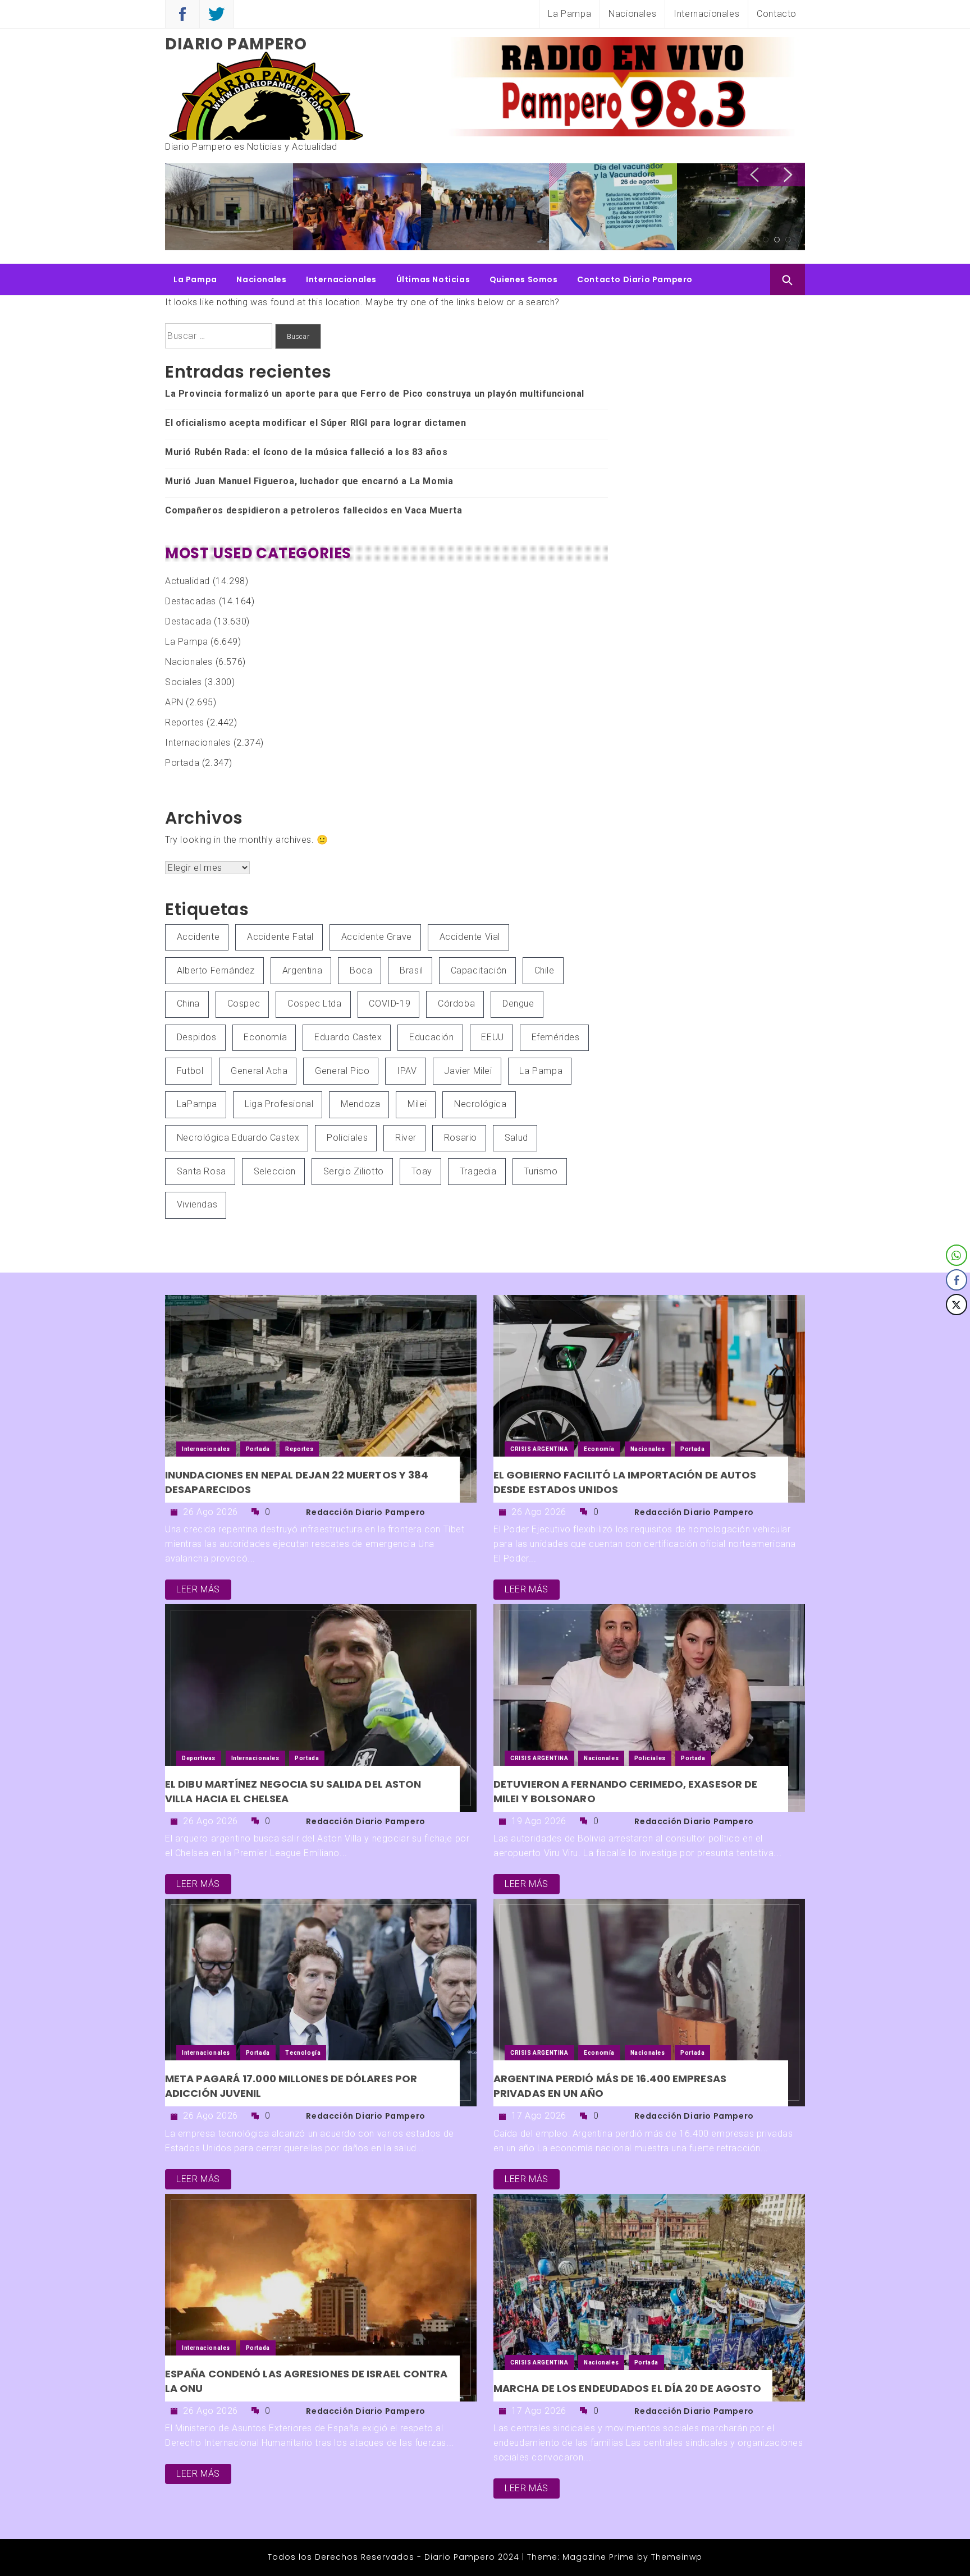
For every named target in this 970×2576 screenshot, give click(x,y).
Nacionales (632, 14)
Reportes (185, 722)
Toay (422, 1171)
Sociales (184, 682)
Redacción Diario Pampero (365, 1512)
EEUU (492, 1037)
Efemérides (556, 1037)
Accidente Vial (470, 937)
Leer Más (198, 1589)
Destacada (188, 621)
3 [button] (732, 240)
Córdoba (456, 1004)
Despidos (197, 1037)
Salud (516, 1138)
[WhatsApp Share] (957, 1255)
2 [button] (721, 240)
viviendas (197, 1204)
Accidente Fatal (280, 937)
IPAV (407, 1071)
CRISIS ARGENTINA (539, 1449)
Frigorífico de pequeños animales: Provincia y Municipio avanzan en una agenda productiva (739, 205)
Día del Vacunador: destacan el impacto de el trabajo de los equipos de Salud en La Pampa (357, 205)
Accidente (198, 937)
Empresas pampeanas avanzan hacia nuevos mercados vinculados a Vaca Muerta (610, 205)
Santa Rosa (202, 1171)
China (188, 1004)
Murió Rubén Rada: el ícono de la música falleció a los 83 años (306, 452)
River (406, 1138)
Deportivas (199, 1758)
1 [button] (710, 240)
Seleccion (275, 1171)
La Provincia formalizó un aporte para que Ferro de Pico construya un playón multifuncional (229, 205)
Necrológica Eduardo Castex (238, 1138)
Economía (265, 1037)
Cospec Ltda (315, 1004)
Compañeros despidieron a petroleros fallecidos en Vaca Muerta (314, 510)
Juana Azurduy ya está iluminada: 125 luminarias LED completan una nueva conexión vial (480, 209)
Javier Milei (468, 1071)
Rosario (461, 1138)
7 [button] (777, 240)
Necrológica (481, 1104)
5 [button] (754, 240)
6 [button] (766, 240)
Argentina (302, 970)
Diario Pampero (236, 44)
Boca (361, 970)
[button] (957, 1327)
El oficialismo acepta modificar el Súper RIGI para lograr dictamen (316, 423)
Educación (431, 1037)
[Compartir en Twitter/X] (957, 1305)
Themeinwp (677, 2557)
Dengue (518, 1004)
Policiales (347, 1138)
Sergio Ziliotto (354, 1171)
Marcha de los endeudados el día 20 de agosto (627, 2388)
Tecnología (303, 2053)
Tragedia (478, 1171)
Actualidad (187, 581)
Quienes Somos (524, 279)
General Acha (259, 1071)
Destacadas (191, 601)
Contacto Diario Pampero (635, 279)
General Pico (342, 1071)
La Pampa (569, 14)
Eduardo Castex (348, 1037)
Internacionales (706, 14)
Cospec (244, 1004)
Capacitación (479, 970)
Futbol (190, 1071)
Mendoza (360, 1104)
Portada (182, 763)
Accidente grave (377, 937)
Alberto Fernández (216, 970)
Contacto (777, 14)
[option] (229, 208)
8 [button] (788, 240)
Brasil (411, 970)
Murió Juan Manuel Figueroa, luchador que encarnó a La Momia (309, 481)
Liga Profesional (279, 1104)
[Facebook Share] (957, 1280)
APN (174, 702)
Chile (545, 970)
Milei (417, 1104)
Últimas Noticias (433, 279)
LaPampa (197, 1104)
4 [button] (743, 240)
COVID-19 (390, 1004)
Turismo (541, 1171)
